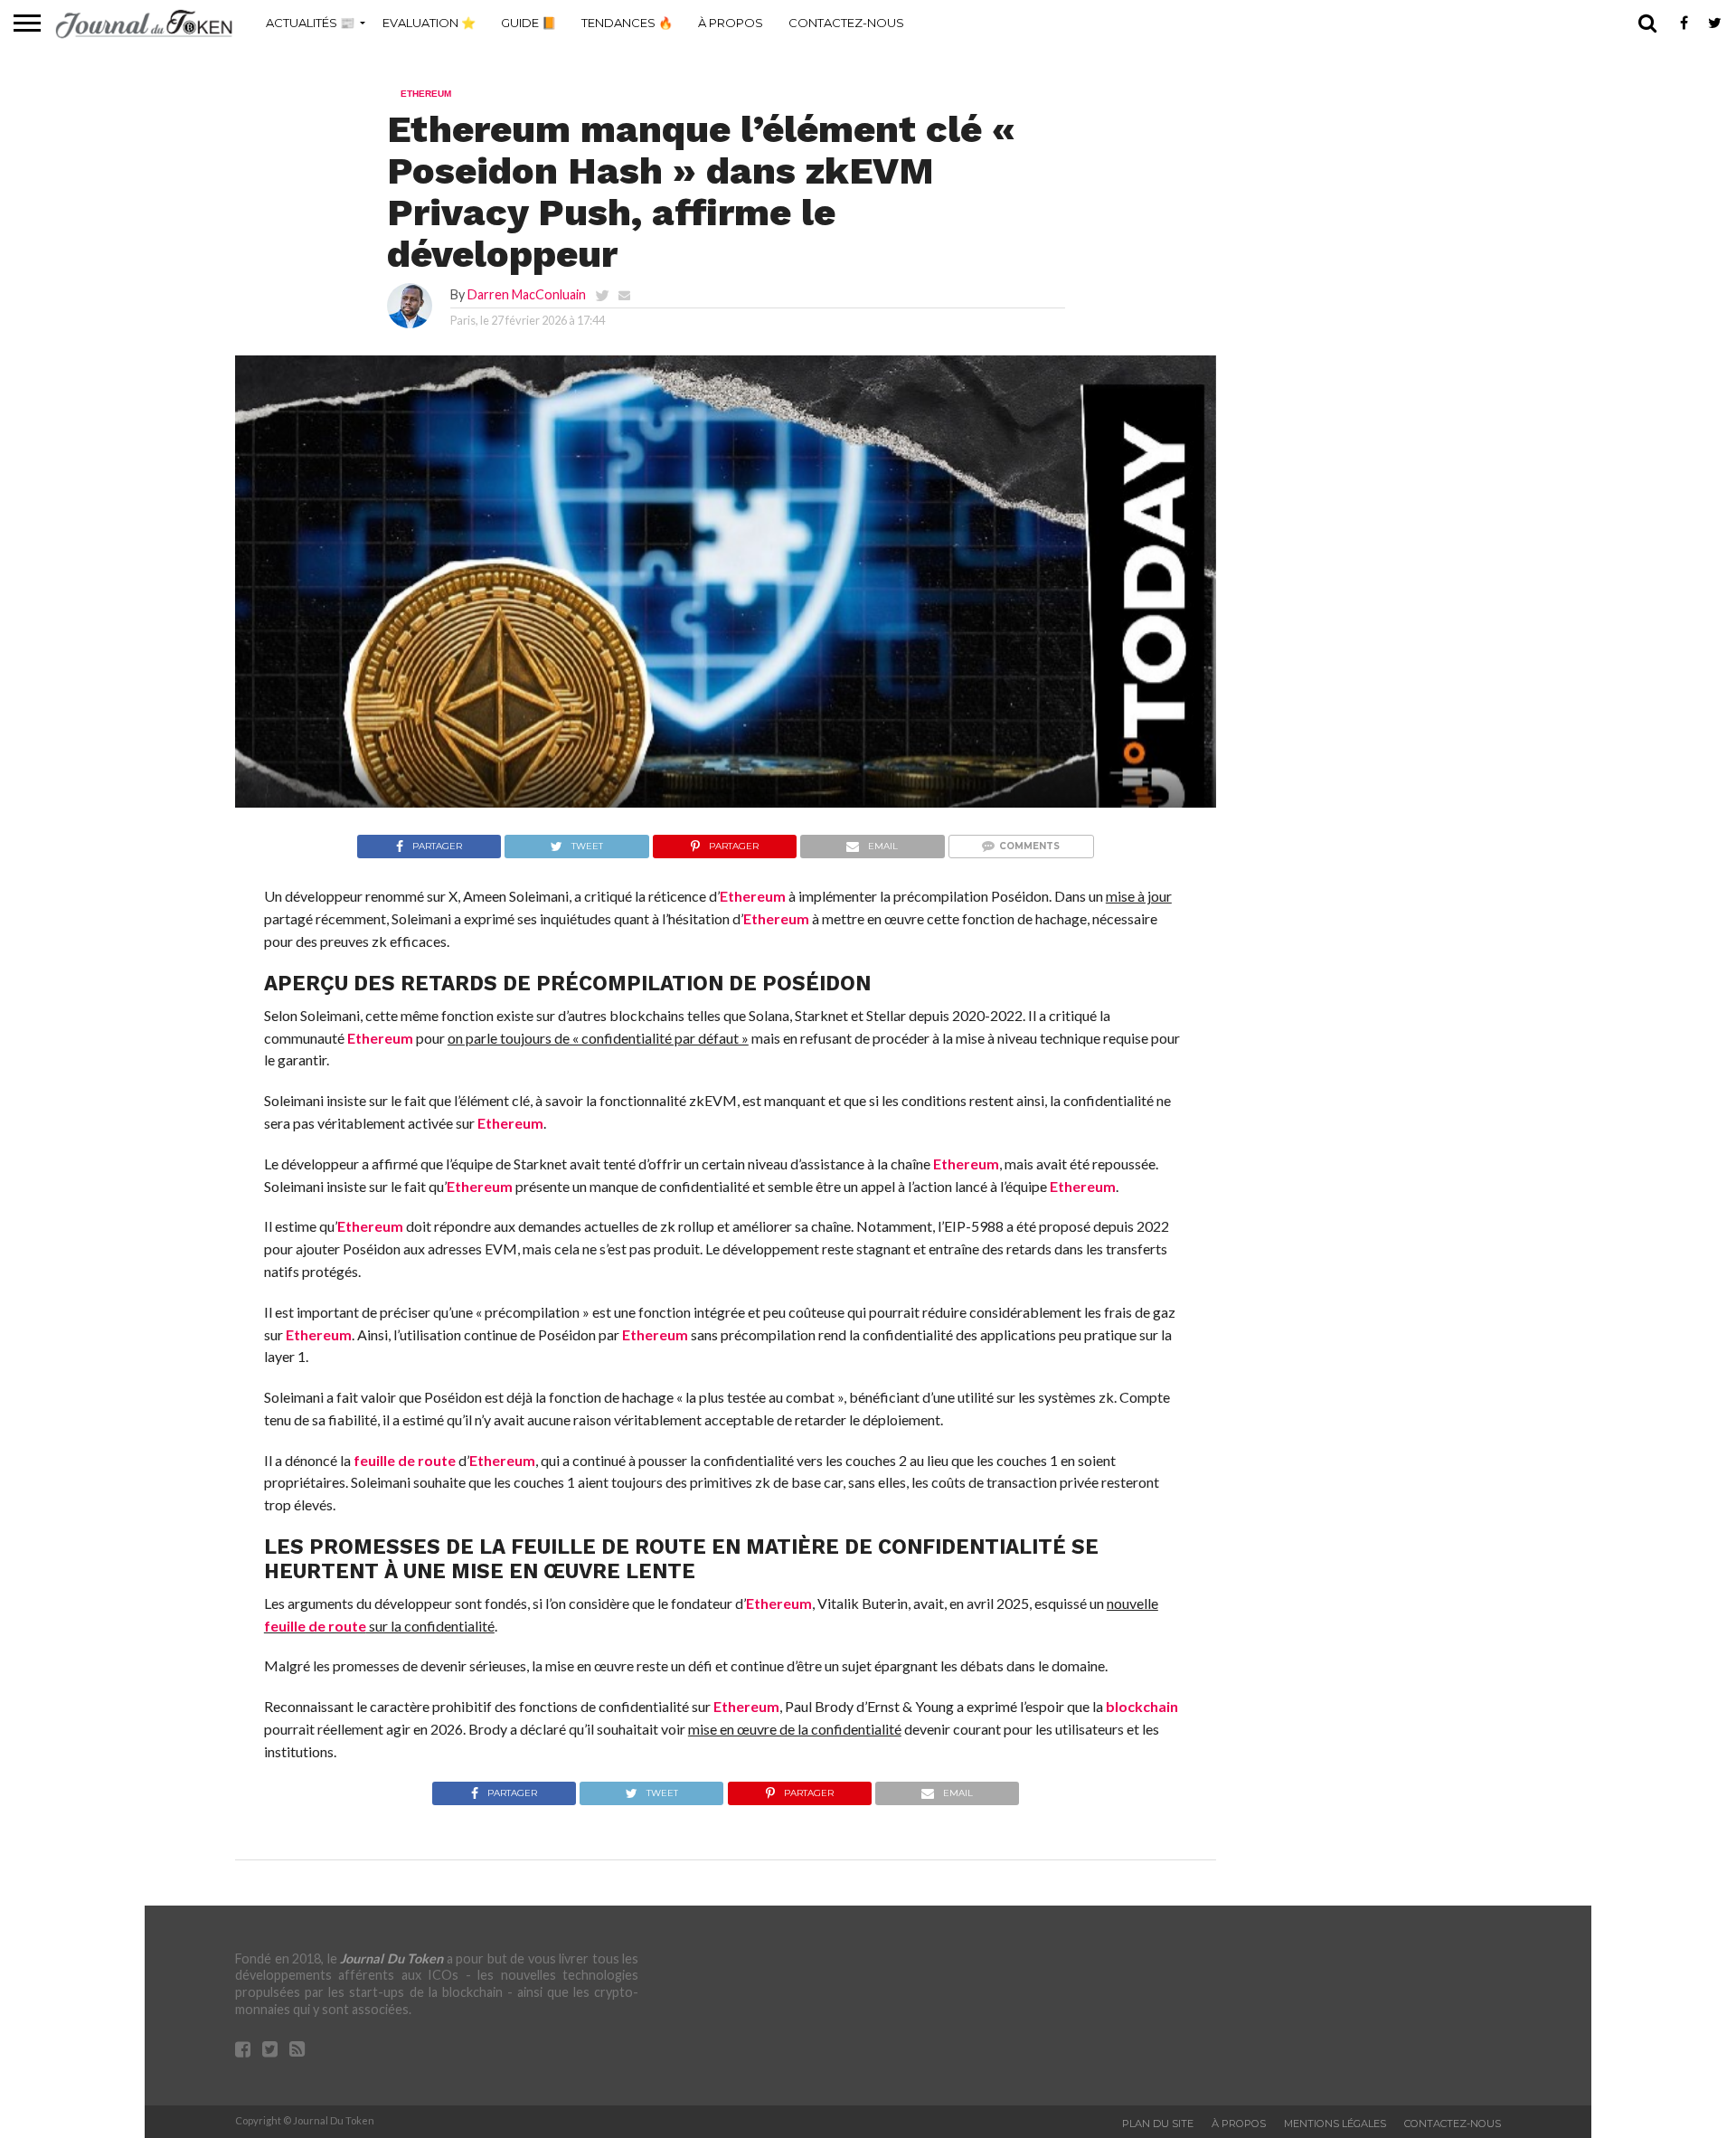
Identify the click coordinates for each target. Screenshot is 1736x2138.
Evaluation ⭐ (429, 23)
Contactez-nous (846, 23)
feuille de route (405, 1460)
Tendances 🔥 (627, 23)
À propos (731, 23)
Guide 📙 (528, 23)
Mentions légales (1335, 2124)
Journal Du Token (392, 1958)
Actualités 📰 (310, 23)
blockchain (1142, 1706)
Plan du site (1158, 2124)
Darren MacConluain (527, 294)
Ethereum (753, 896)
